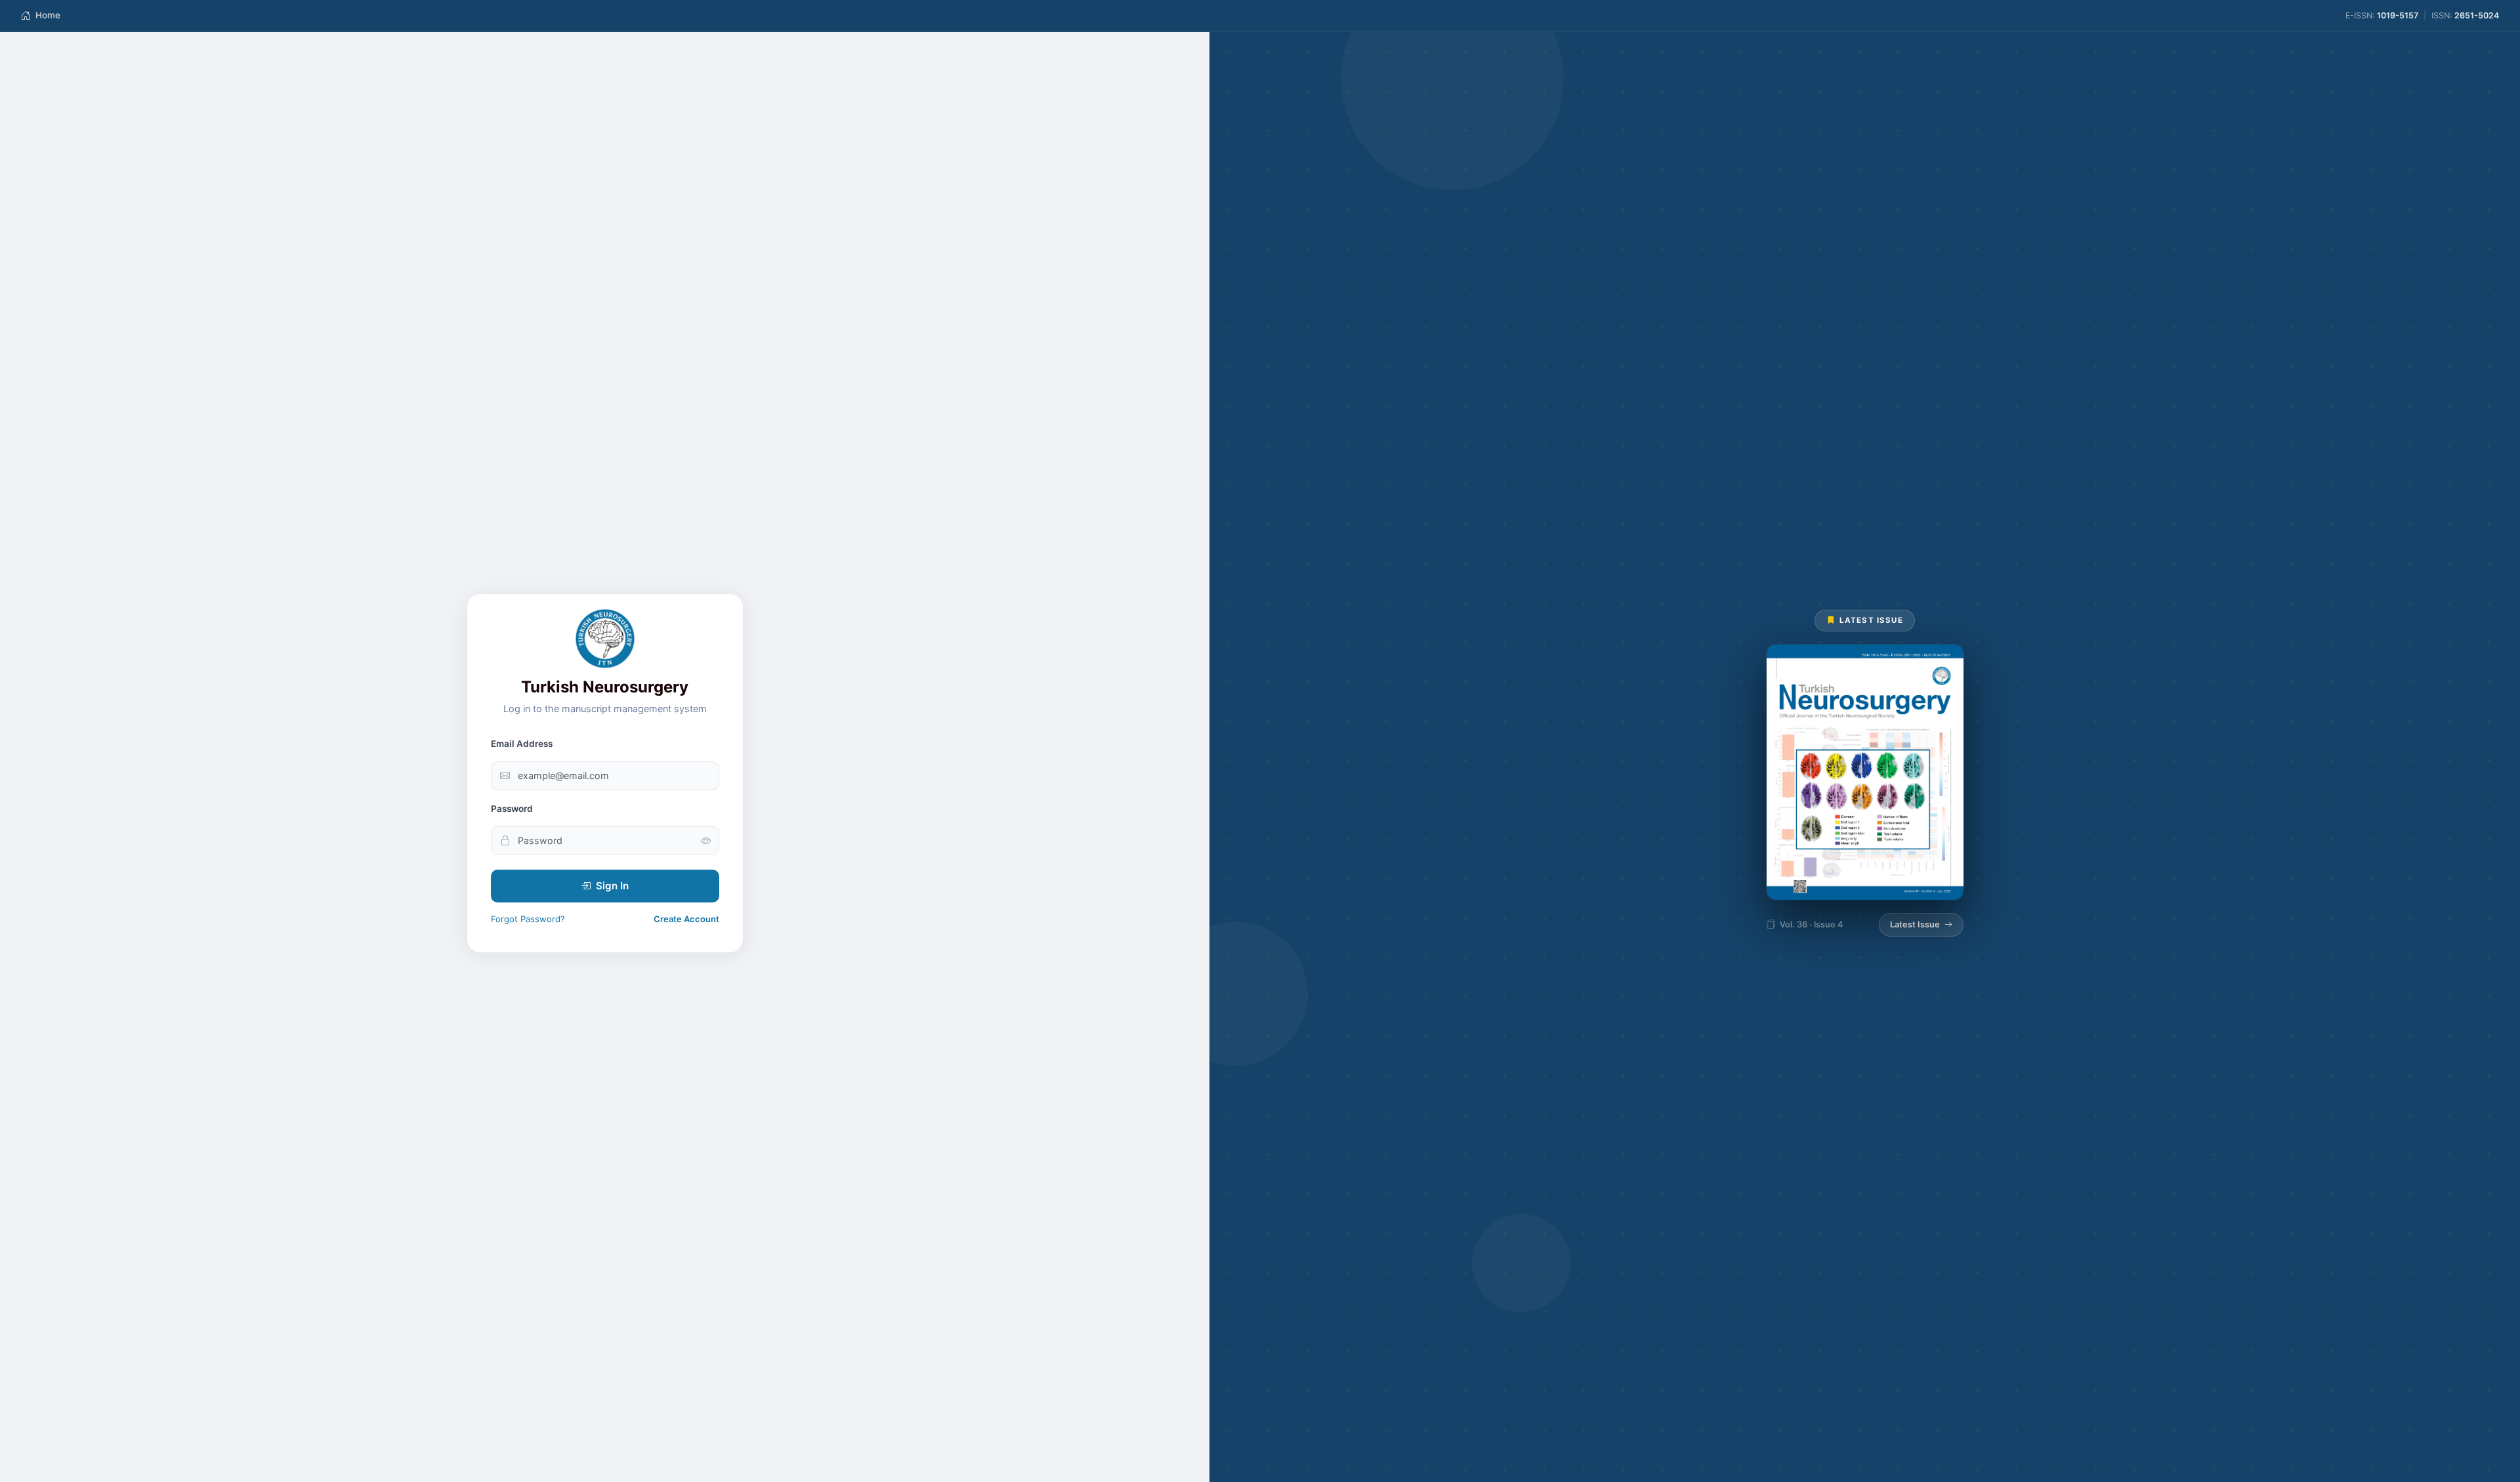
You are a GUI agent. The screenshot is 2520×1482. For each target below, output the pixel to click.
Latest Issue (1915, 924)
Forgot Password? (528, 919)
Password (512, 809)
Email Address (522, 744)
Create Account (686, 919)
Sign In (612, 886)
